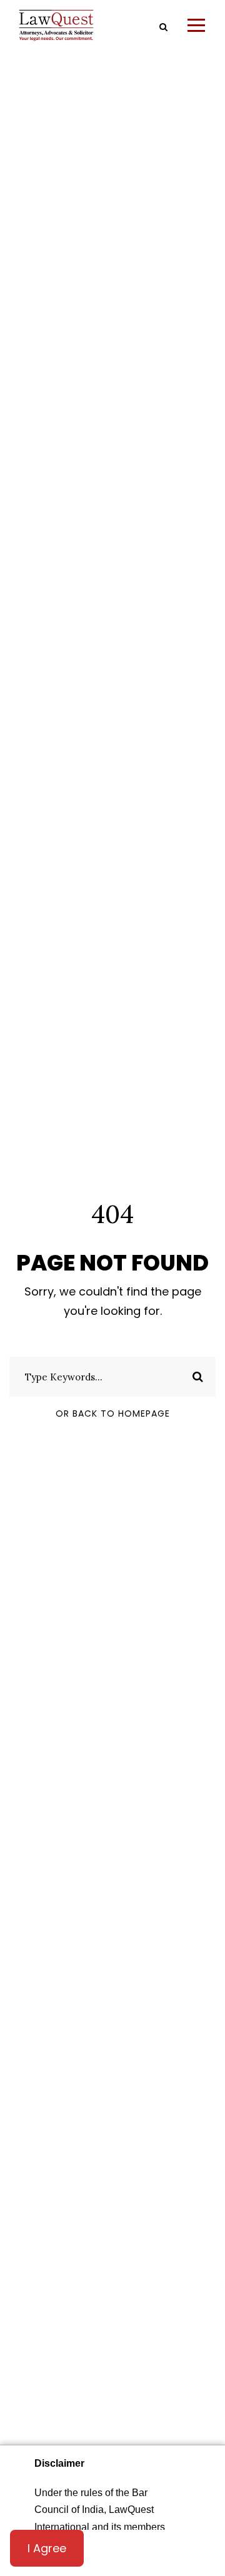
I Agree (47, 2548)
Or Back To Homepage (113, 1413)
